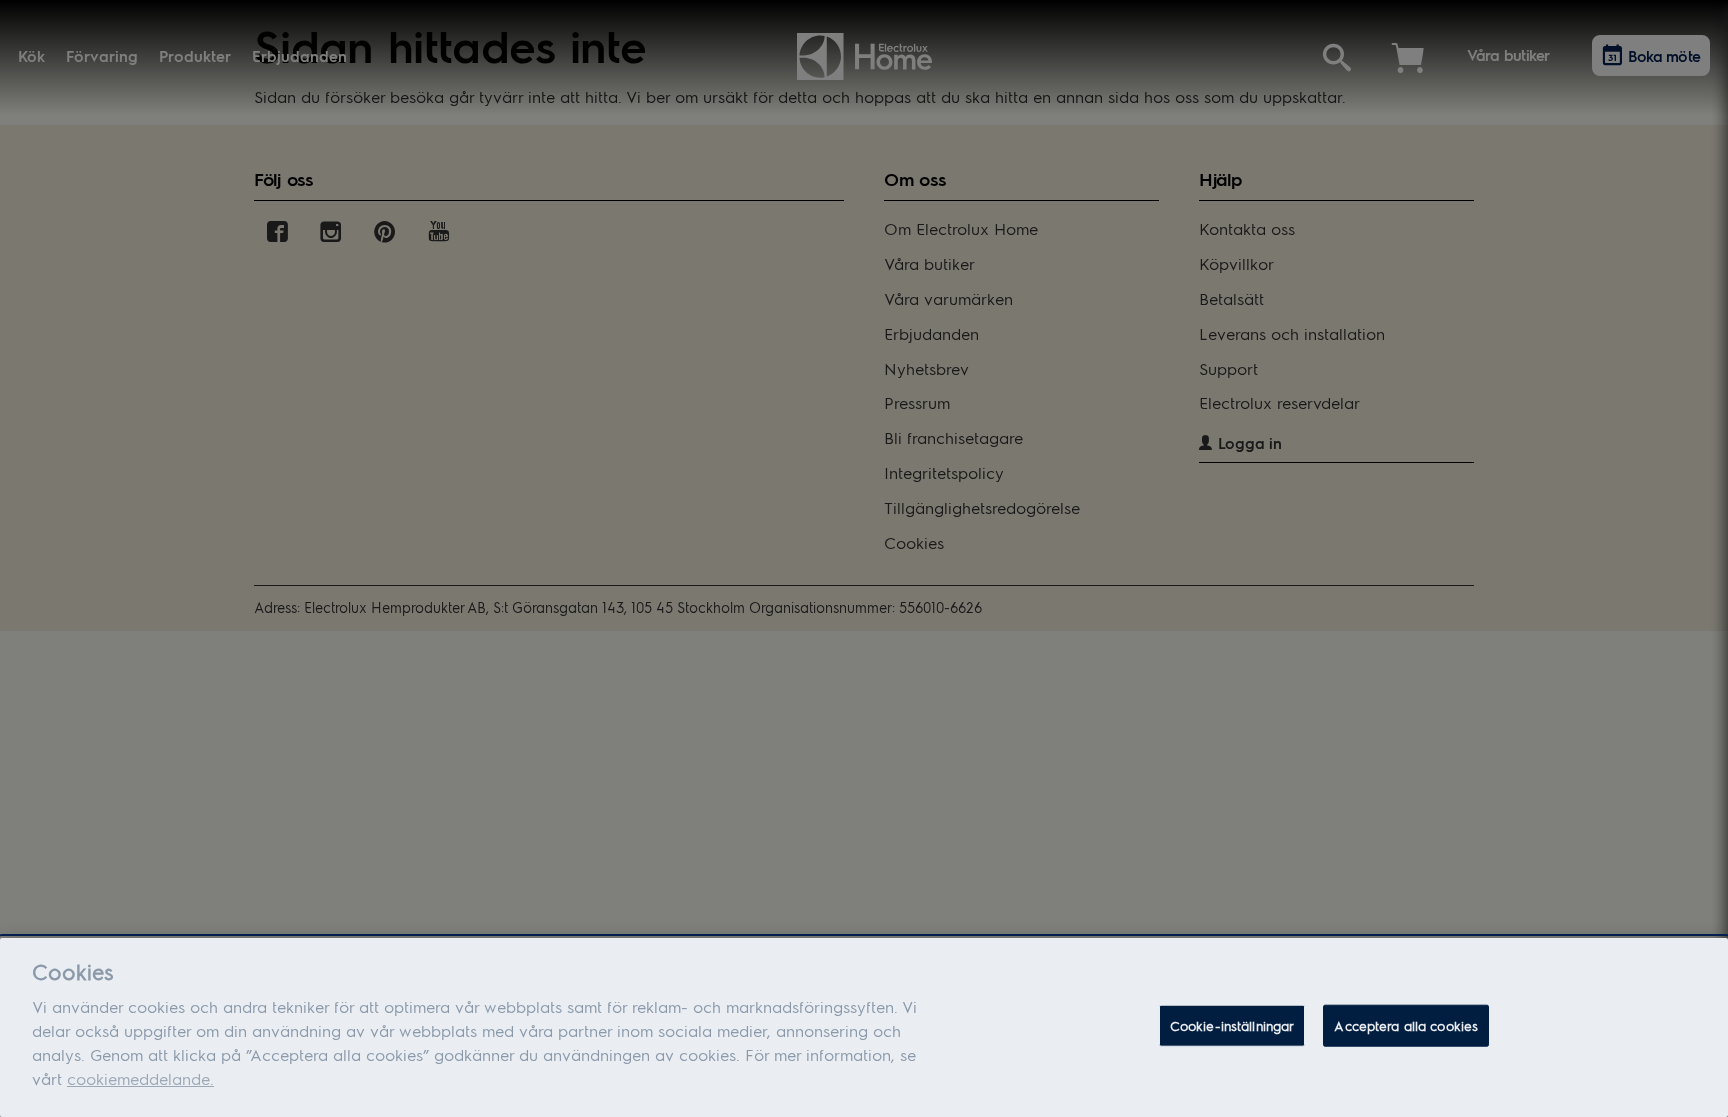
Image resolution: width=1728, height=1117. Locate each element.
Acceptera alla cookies (1406, 1025)
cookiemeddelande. (140, 1078)
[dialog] (864, 1027)
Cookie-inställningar (1232, 1025)
